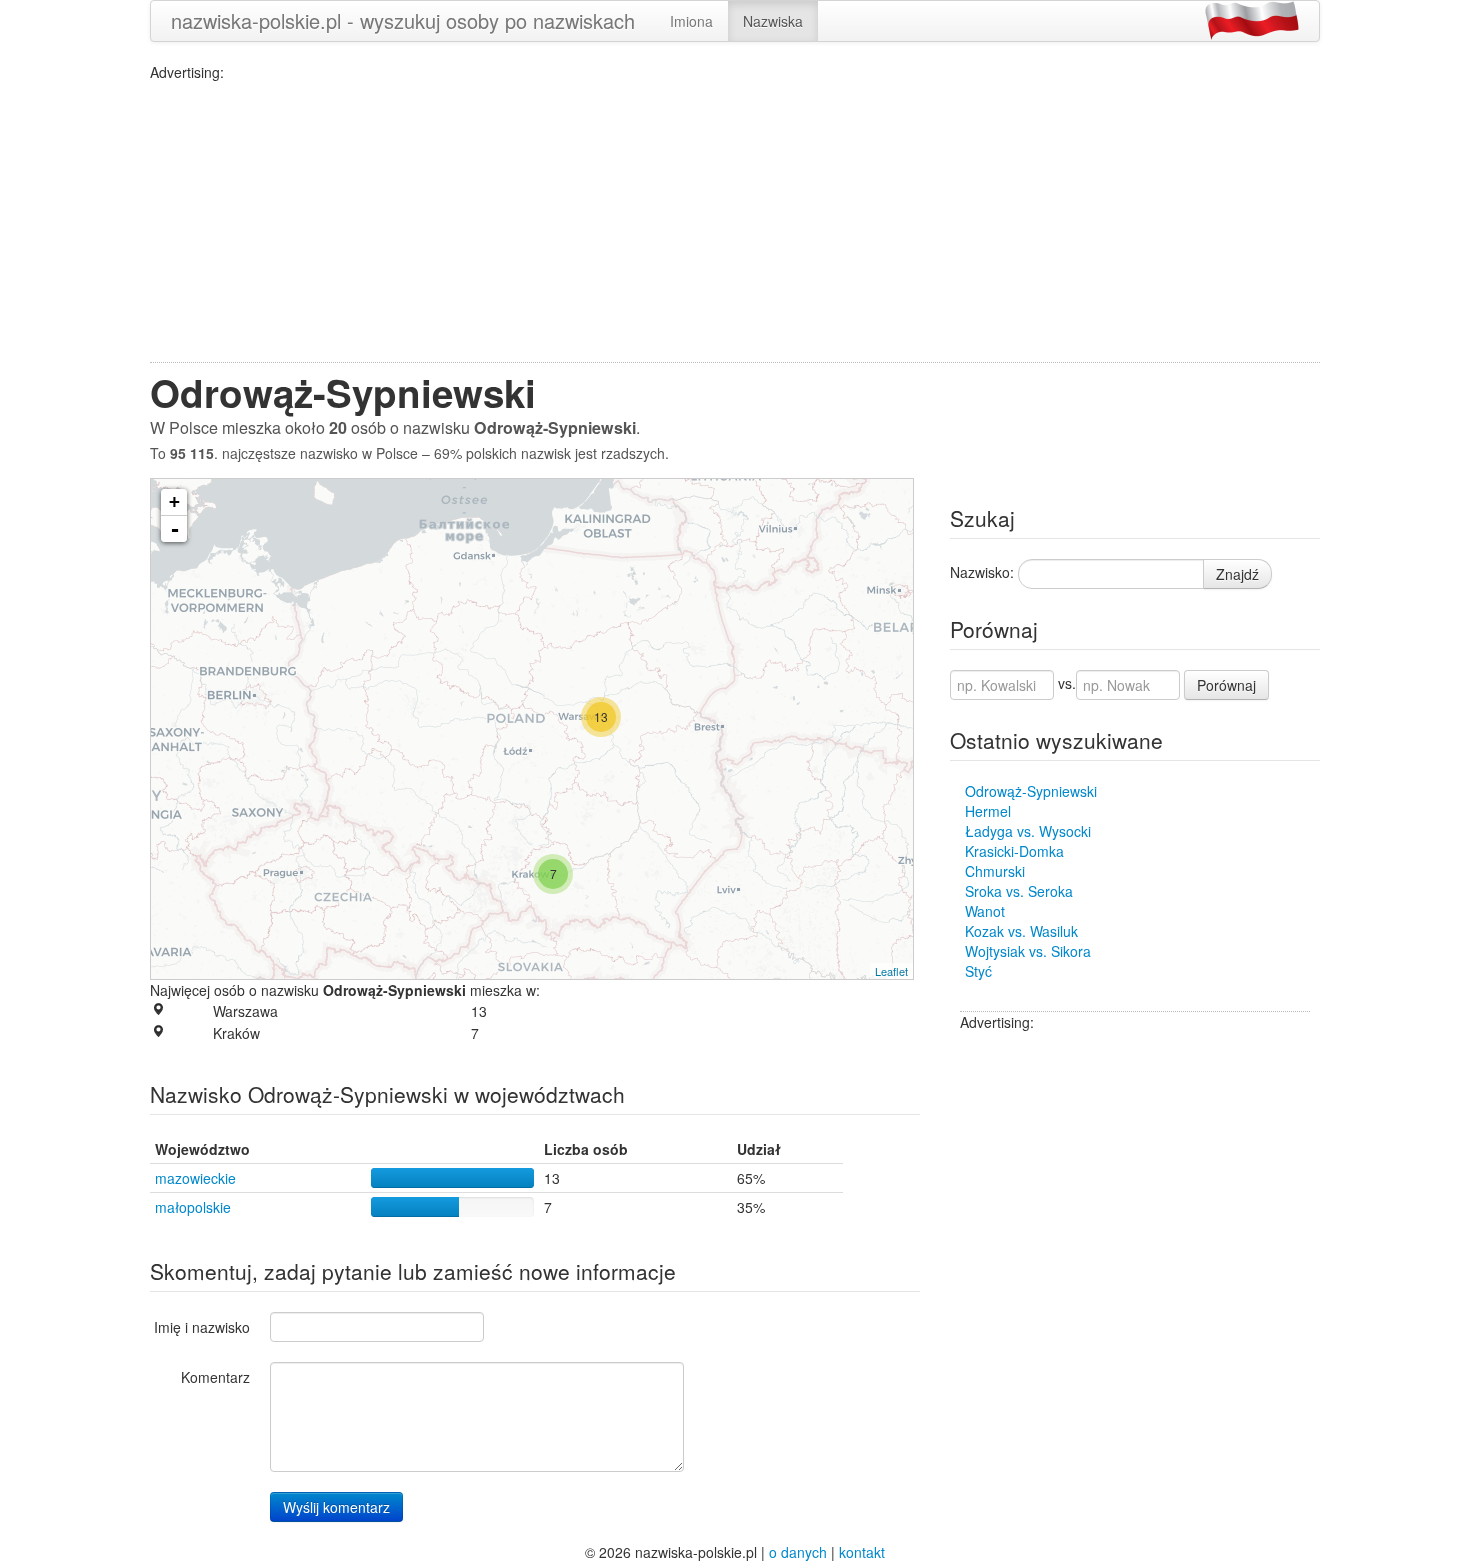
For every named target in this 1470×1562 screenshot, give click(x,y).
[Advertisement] (735, 222)
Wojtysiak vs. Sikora (1028, 951)
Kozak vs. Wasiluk (1021, 931)
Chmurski (995, 871)
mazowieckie (195, 1178)
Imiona (691, 21)
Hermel (988, 811)
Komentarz (215, 1377)
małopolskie (193, 1207)
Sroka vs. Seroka (1019, 891)
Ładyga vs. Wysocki (1028, 831)
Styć (978, 971)
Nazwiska (773, 21)
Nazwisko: (982, 572)
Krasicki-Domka (1014, 851)
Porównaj (1226, 685)
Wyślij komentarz (336, 1507)
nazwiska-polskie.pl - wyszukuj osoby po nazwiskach (403, 20)
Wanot (985, 911)
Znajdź (1237, 574)
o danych (798, 1552)
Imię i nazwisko (202, 1327)
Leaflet (891, 971)
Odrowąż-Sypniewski (1031, 791)
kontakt (862, 1552)
